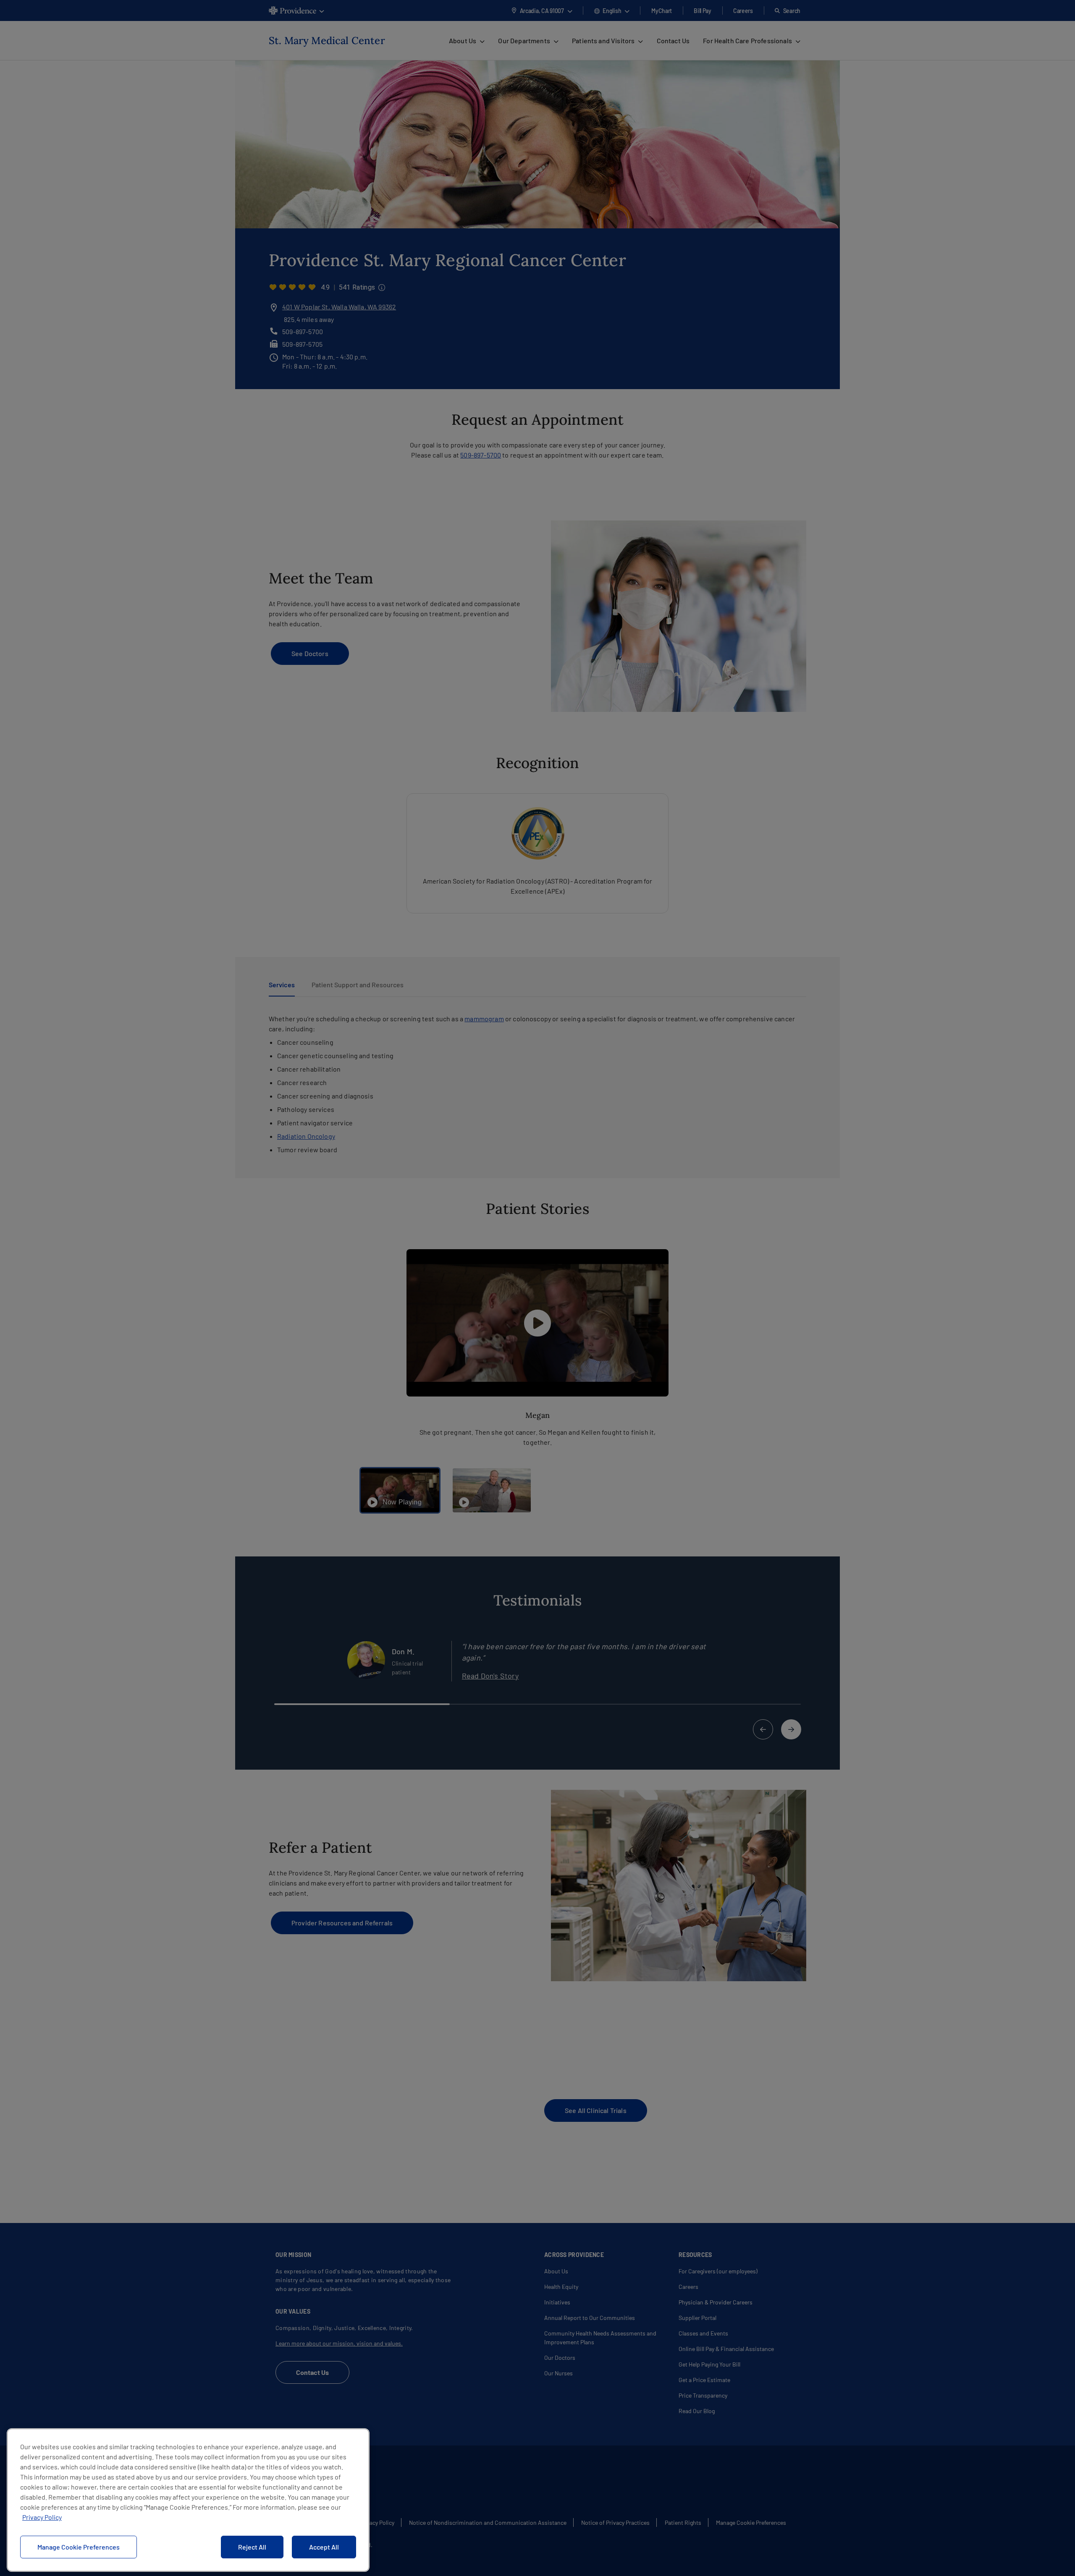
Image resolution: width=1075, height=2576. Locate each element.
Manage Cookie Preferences (79, 2547)
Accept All (324, 2547)
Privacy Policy (42, 2517)
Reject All (252, 2547)
